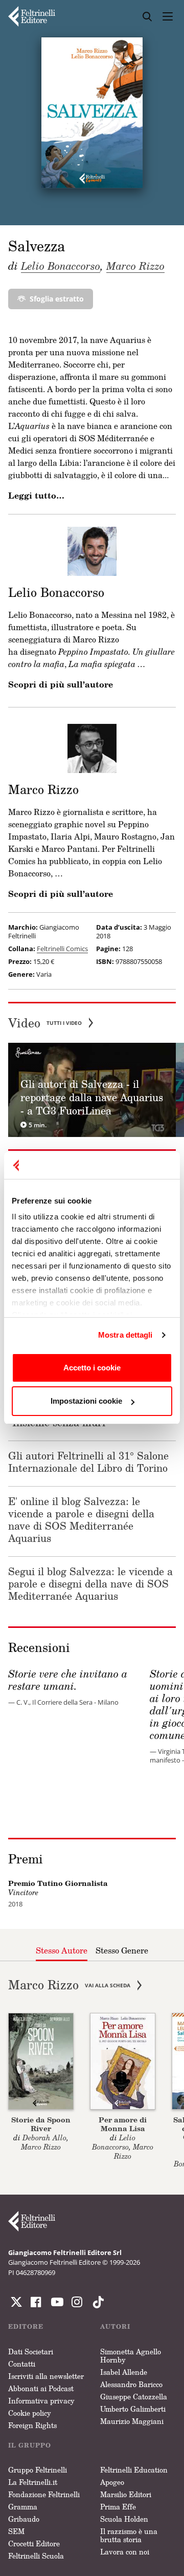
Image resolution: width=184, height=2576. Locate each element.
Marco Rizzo (135, 266)
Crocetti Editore (34, 2543)
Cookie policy (30, 2413)
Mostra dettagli (125, 1335)
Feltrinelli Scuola (36, 2556)
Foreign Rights (32, 2425)
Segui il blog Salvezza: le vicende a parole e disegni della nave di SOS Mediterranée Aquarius (90, 1583)
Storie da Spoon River (41, 2124)
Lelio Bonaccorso (61, 266)
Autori (115, 2326)
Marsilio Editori (126, 2494)
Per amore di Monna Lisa (123, 2124)
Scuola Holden (124, 2519)
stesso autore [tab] (62, 1950)
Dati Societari (31, 2352)
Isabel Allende (124, 2372)
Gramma (23, 2507)
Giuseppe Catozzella (134, 2397)
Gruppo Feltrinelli (38, 2470)
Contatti (22, 2364)
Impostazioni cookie (86, 1401)
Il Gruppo (30, 2445)
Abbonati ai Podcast (41, 2388)
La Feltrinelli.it (33, 2482)
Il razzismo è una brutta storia (129, 2535)
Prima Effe (118, 2507)
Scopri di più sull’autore (61, 684)
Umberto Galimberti (133, 2409)
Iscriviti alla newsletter (46, 2376)
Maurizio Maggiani (132, 2421)
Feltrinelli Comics (62, 949)
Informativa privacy (41, 2401)
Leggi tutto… (36, 496)
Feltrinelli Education (134, 2470)
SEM (16, 2531)
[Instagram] (96, 2302)
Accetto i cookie (92, 1368)
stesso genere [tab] (122, 1950)
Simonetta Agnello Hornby (131, 2356)
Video (45, 1023)
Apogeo (112, 2482)
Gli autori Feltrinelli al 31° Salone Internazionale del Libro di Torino (88, 1462)
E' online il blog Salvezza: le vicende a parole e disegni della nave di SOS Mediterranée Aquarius (81, 1519)
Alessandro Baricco (131, 2384)
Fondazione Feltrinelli (44, 2494)
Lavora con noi (125, 2552)
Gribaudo (24, 2519)
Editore (26, 2326)
